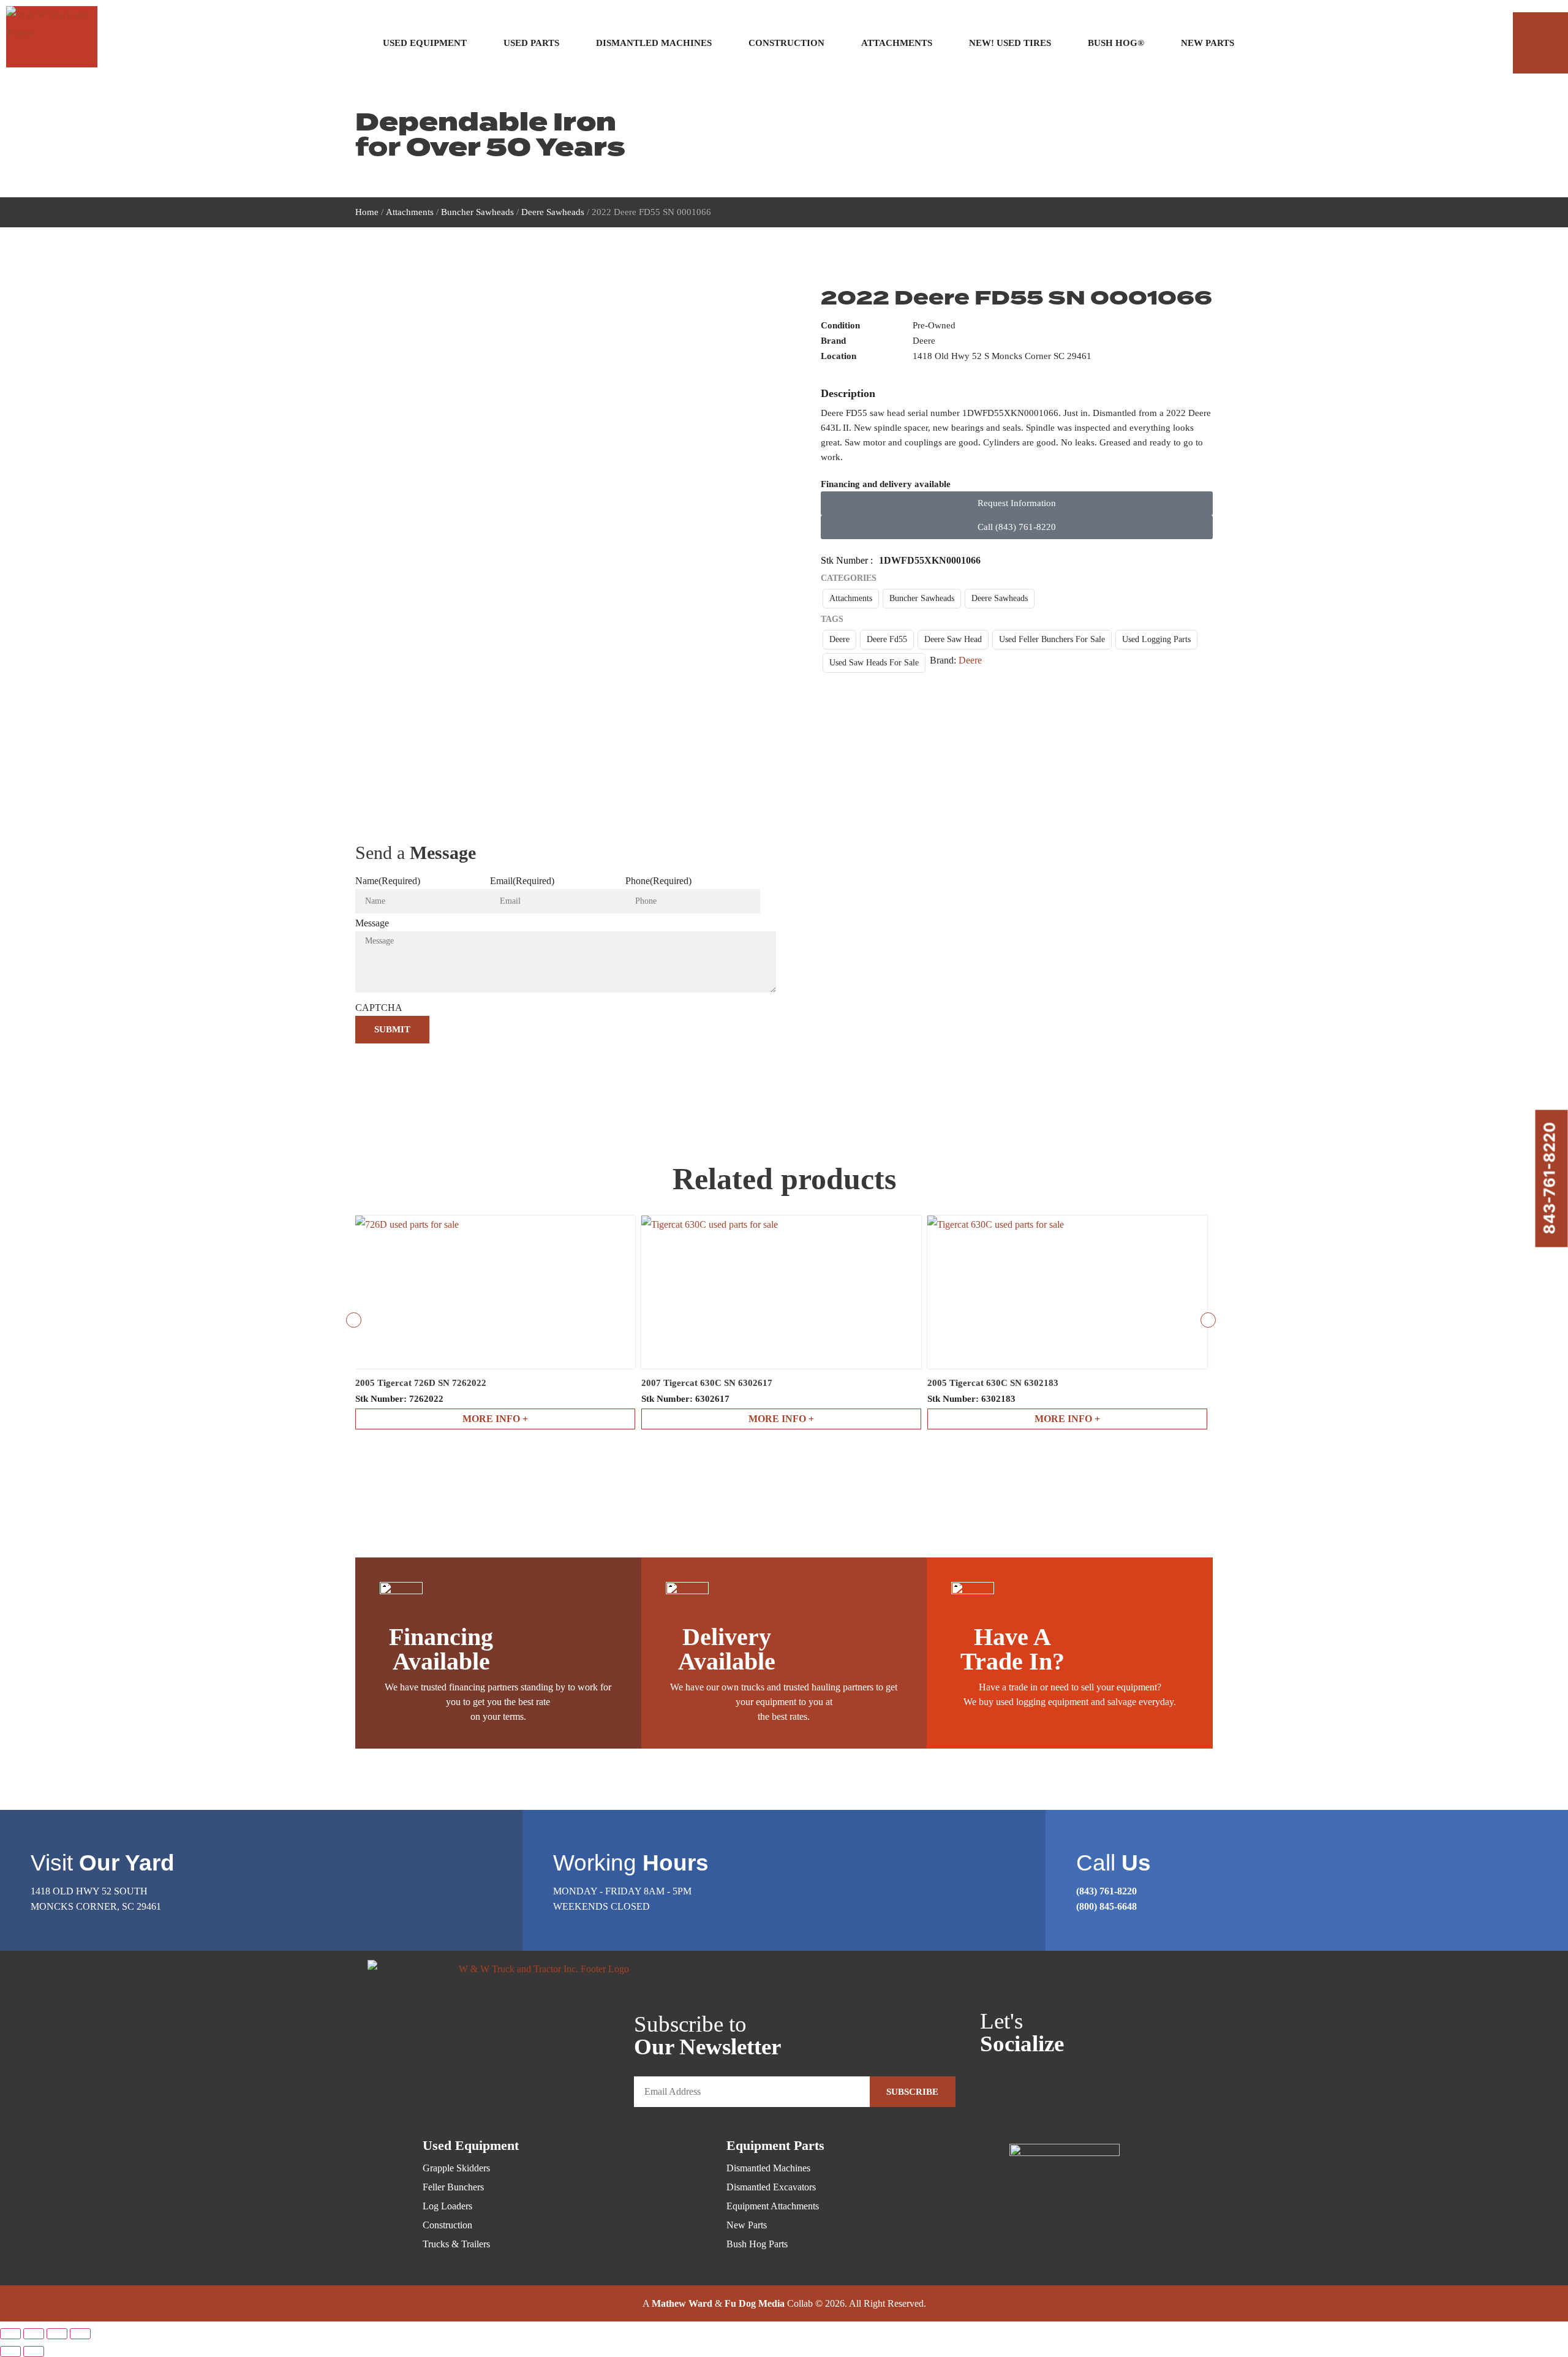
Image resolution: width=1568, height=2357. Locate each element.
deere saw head (953, 639)
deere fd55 (887, 639)
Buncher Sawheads (477, 212)
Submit (392, 1029)
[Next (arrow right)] (34, 2351)
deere (839, 639)
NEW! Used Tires (1010, 43)
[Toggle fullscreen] (34, 2334)
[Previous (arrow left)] (10, 2351)
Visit (103, 1863)
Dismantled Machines (654, 43)
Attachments (897, 43)
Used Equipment (425, 43)
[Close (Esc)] (80, 2334)
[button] (1540, 43)
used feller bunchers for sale (1052, 639)
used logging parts (1156, 639)
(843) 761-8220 (1106, 1891)
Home (367, 212)
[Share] (57, 2334)
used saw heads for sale (874, 663)
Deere (970, 660)
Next (1208, 1320)
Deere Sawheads (553, 212)
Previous (354, 1320)
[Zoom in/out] (10, 2334)
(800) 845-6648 (1106, 1906)
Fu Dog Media (755, 2303)
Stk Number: (399, 1399)
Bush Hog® (1116, 43)
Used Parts (531, 43)
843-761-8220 (1550, 1178)
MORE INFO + (495, 1419)
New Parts (1208, 43)
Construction (786, 43)
